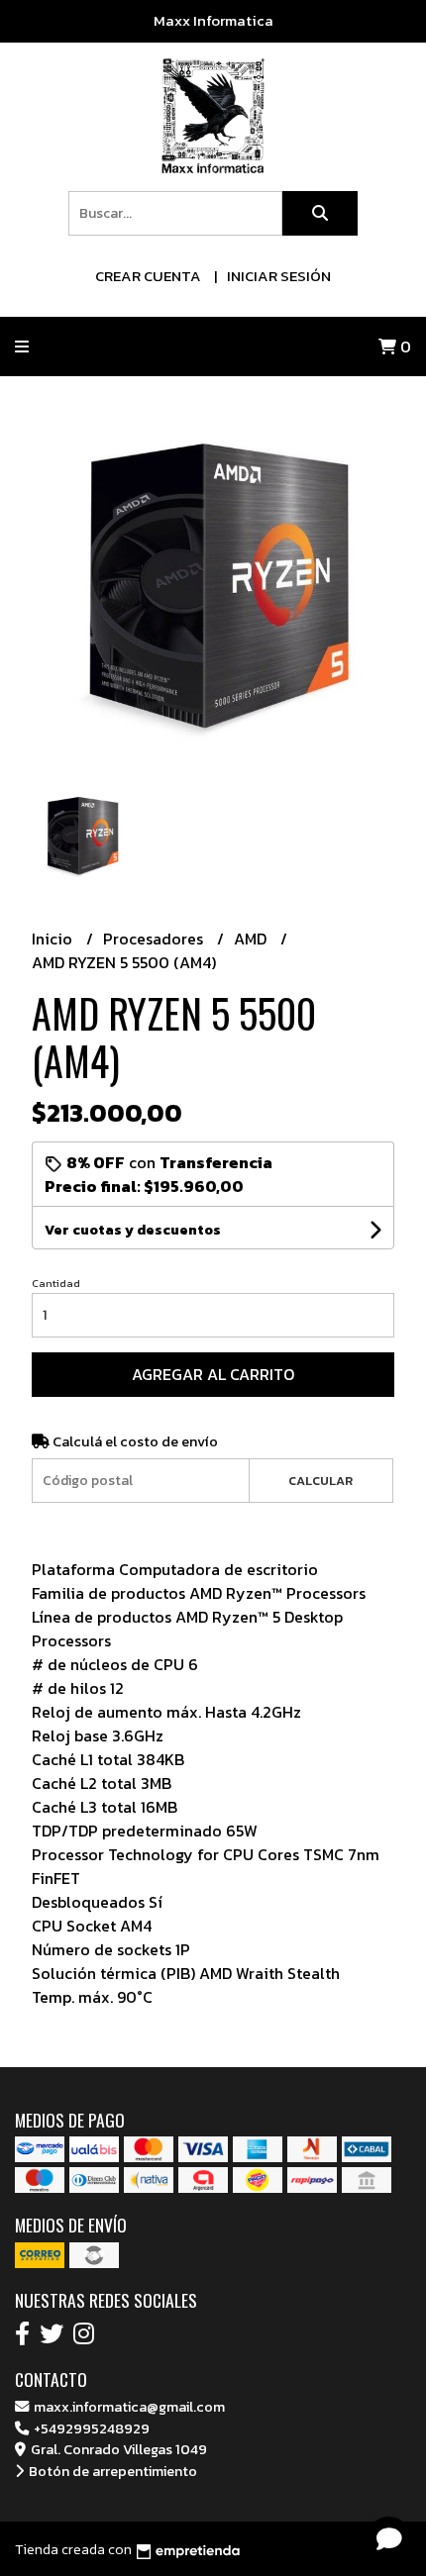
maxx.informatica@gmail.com (128, 2407)
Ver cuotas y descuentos (133, 1230)
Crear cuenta (148, 276)
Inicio (54, 939)
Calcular (320, 1481)
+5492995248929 (90, 2428)
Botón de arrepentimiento (111, 2471)
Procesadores (155, 939)
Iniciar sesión (279, 276)
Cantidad (56, 1283)
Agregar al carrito (213, 1374)
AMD (252, 939)
